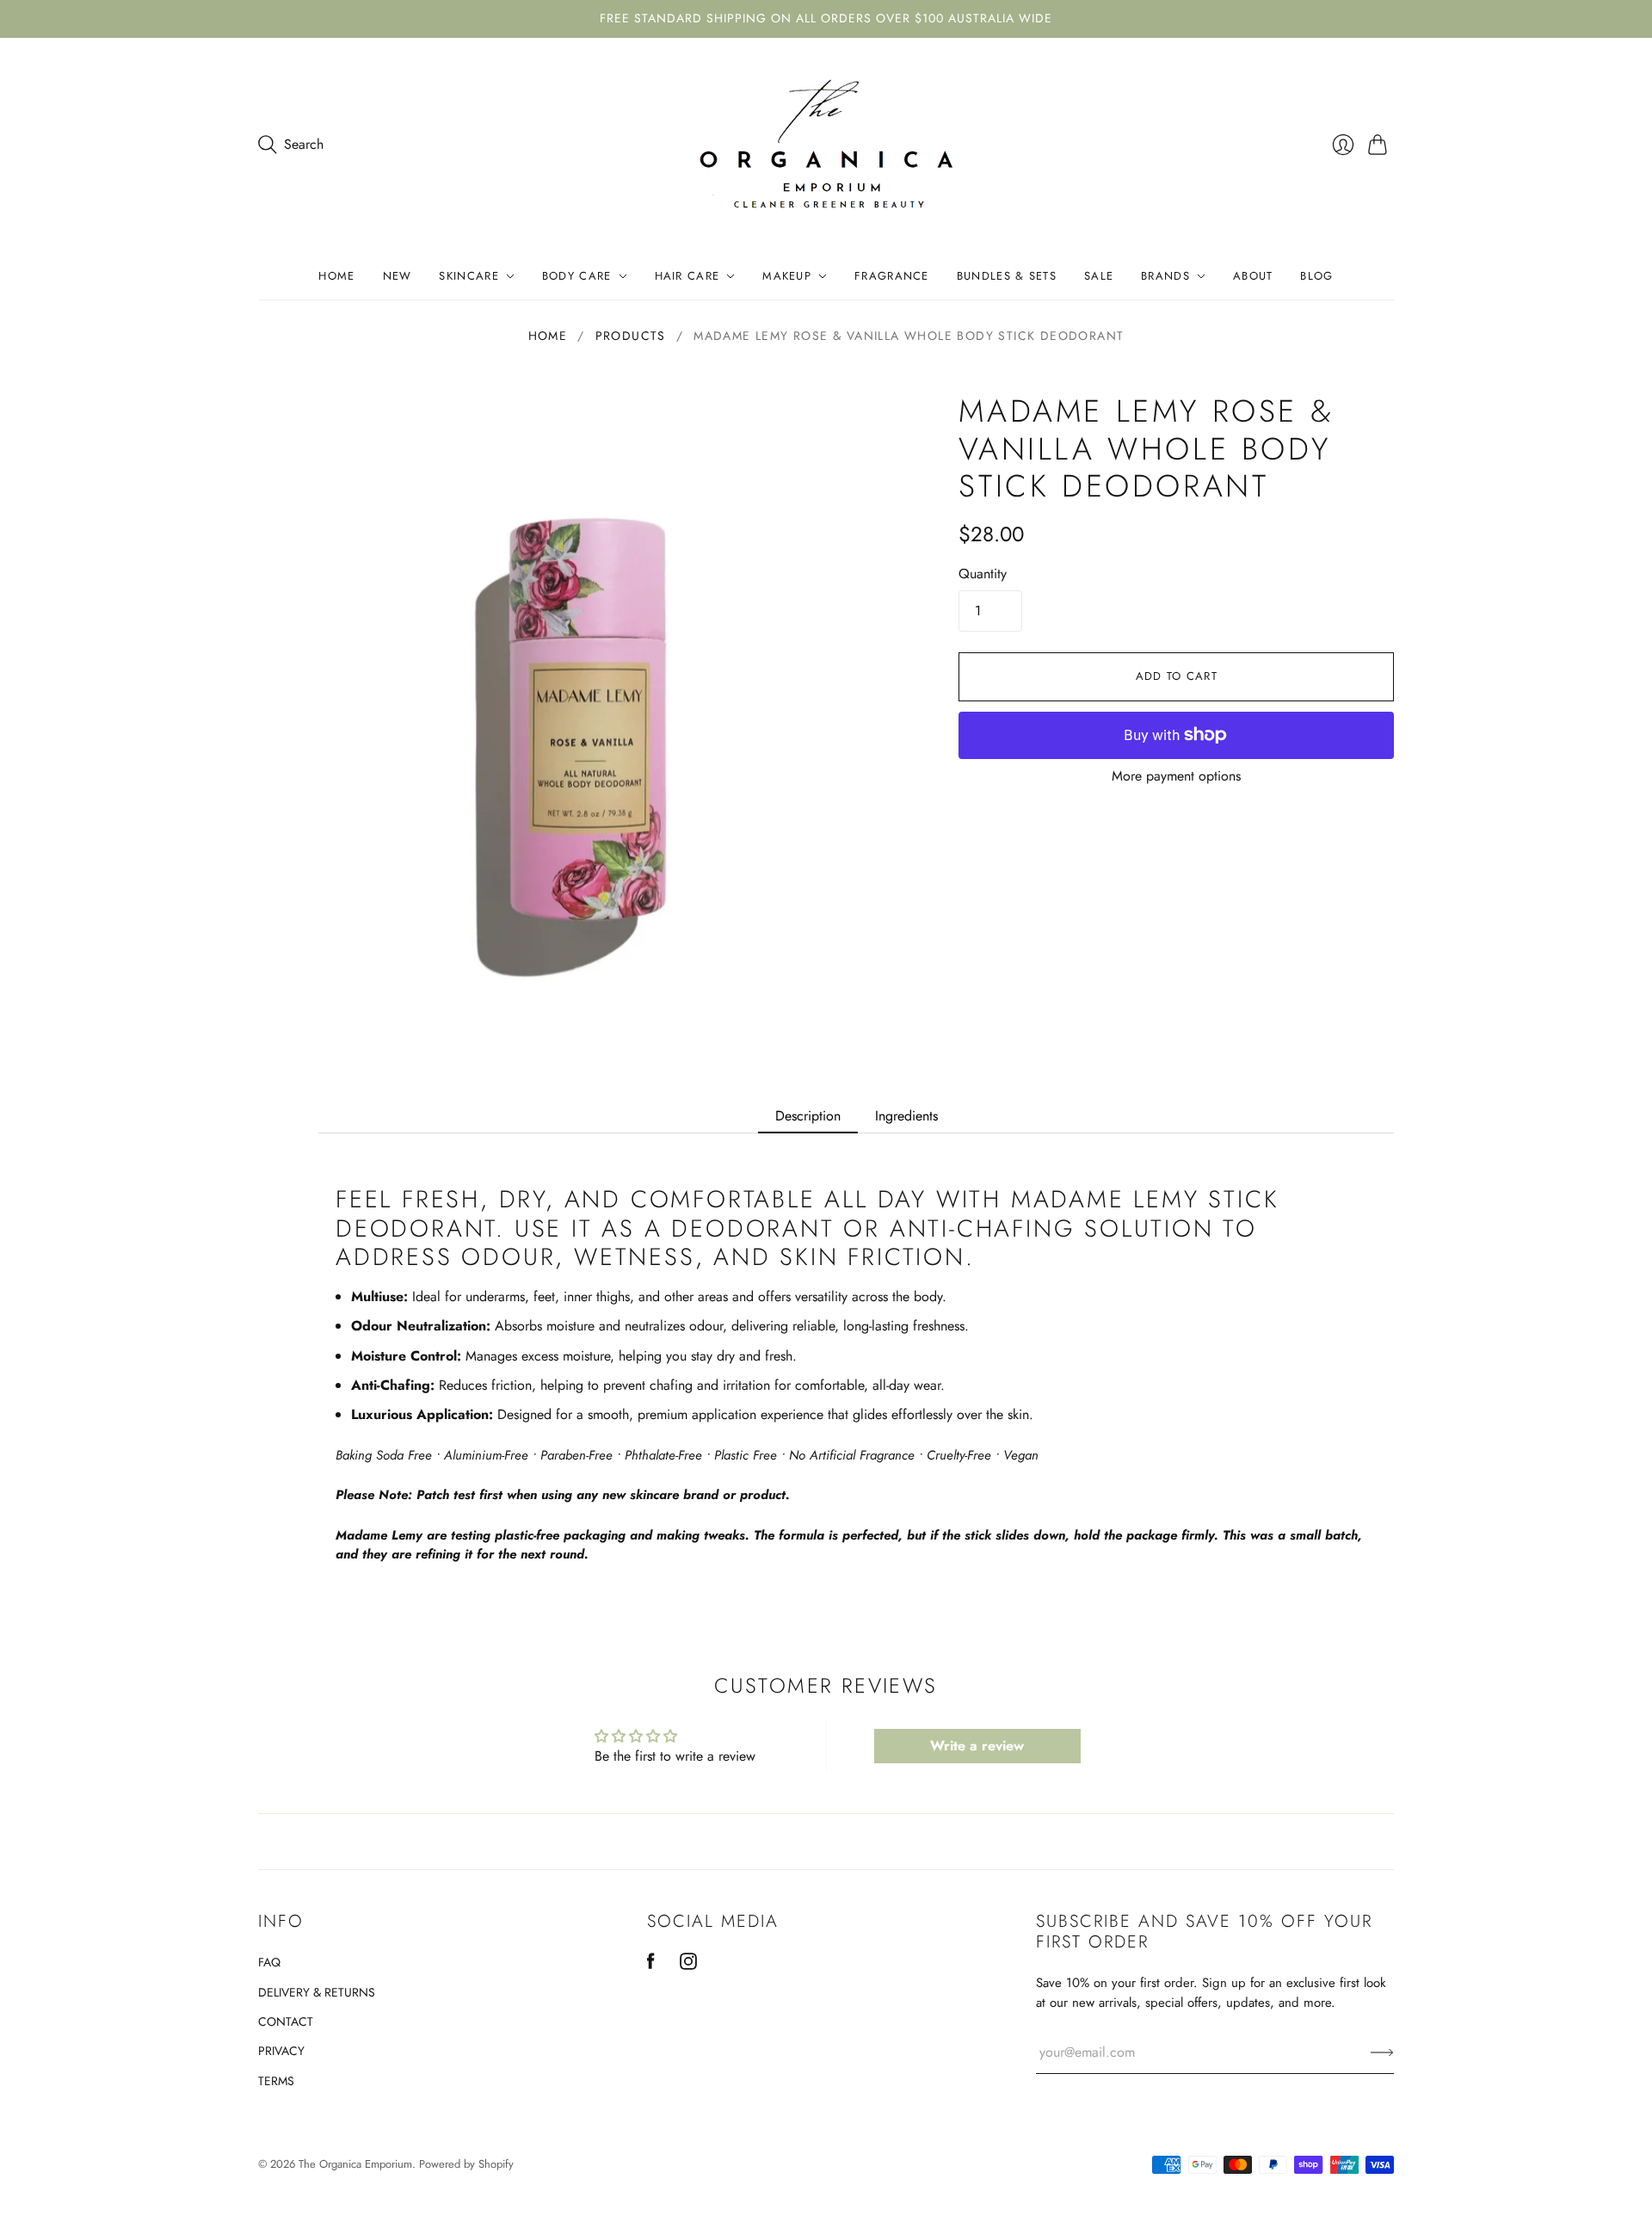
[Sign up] (1382, 2052)
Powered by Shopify (466, 2164)
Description (808, 1116)
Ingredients (906, 1116)
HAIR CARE (687, 276)
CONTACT (286, 2021)
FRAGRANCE (892, 276)
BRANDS (1165, 276)
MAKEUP (787, 276)
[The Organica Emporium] (826, 145)
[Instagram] (688, 1965)
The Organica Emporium (355, 2164)
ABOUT (1253, 276)
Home (548, 336)
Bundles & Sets (1007, 276)
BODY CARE (577, 276)
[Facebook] (651, 1965)
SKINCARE (468, 276)
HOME (336, 276)
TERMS (276, 2081)
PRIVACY (281, 2051)
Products (631, 336)
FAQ (269, 1962)
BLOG (1316, 276)
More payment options (1176, 776)
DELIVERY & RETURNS (317, 1992)
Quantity (983, 574)
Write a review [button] (977, 1746)
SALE (1099, 276)
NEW (398, 276)
